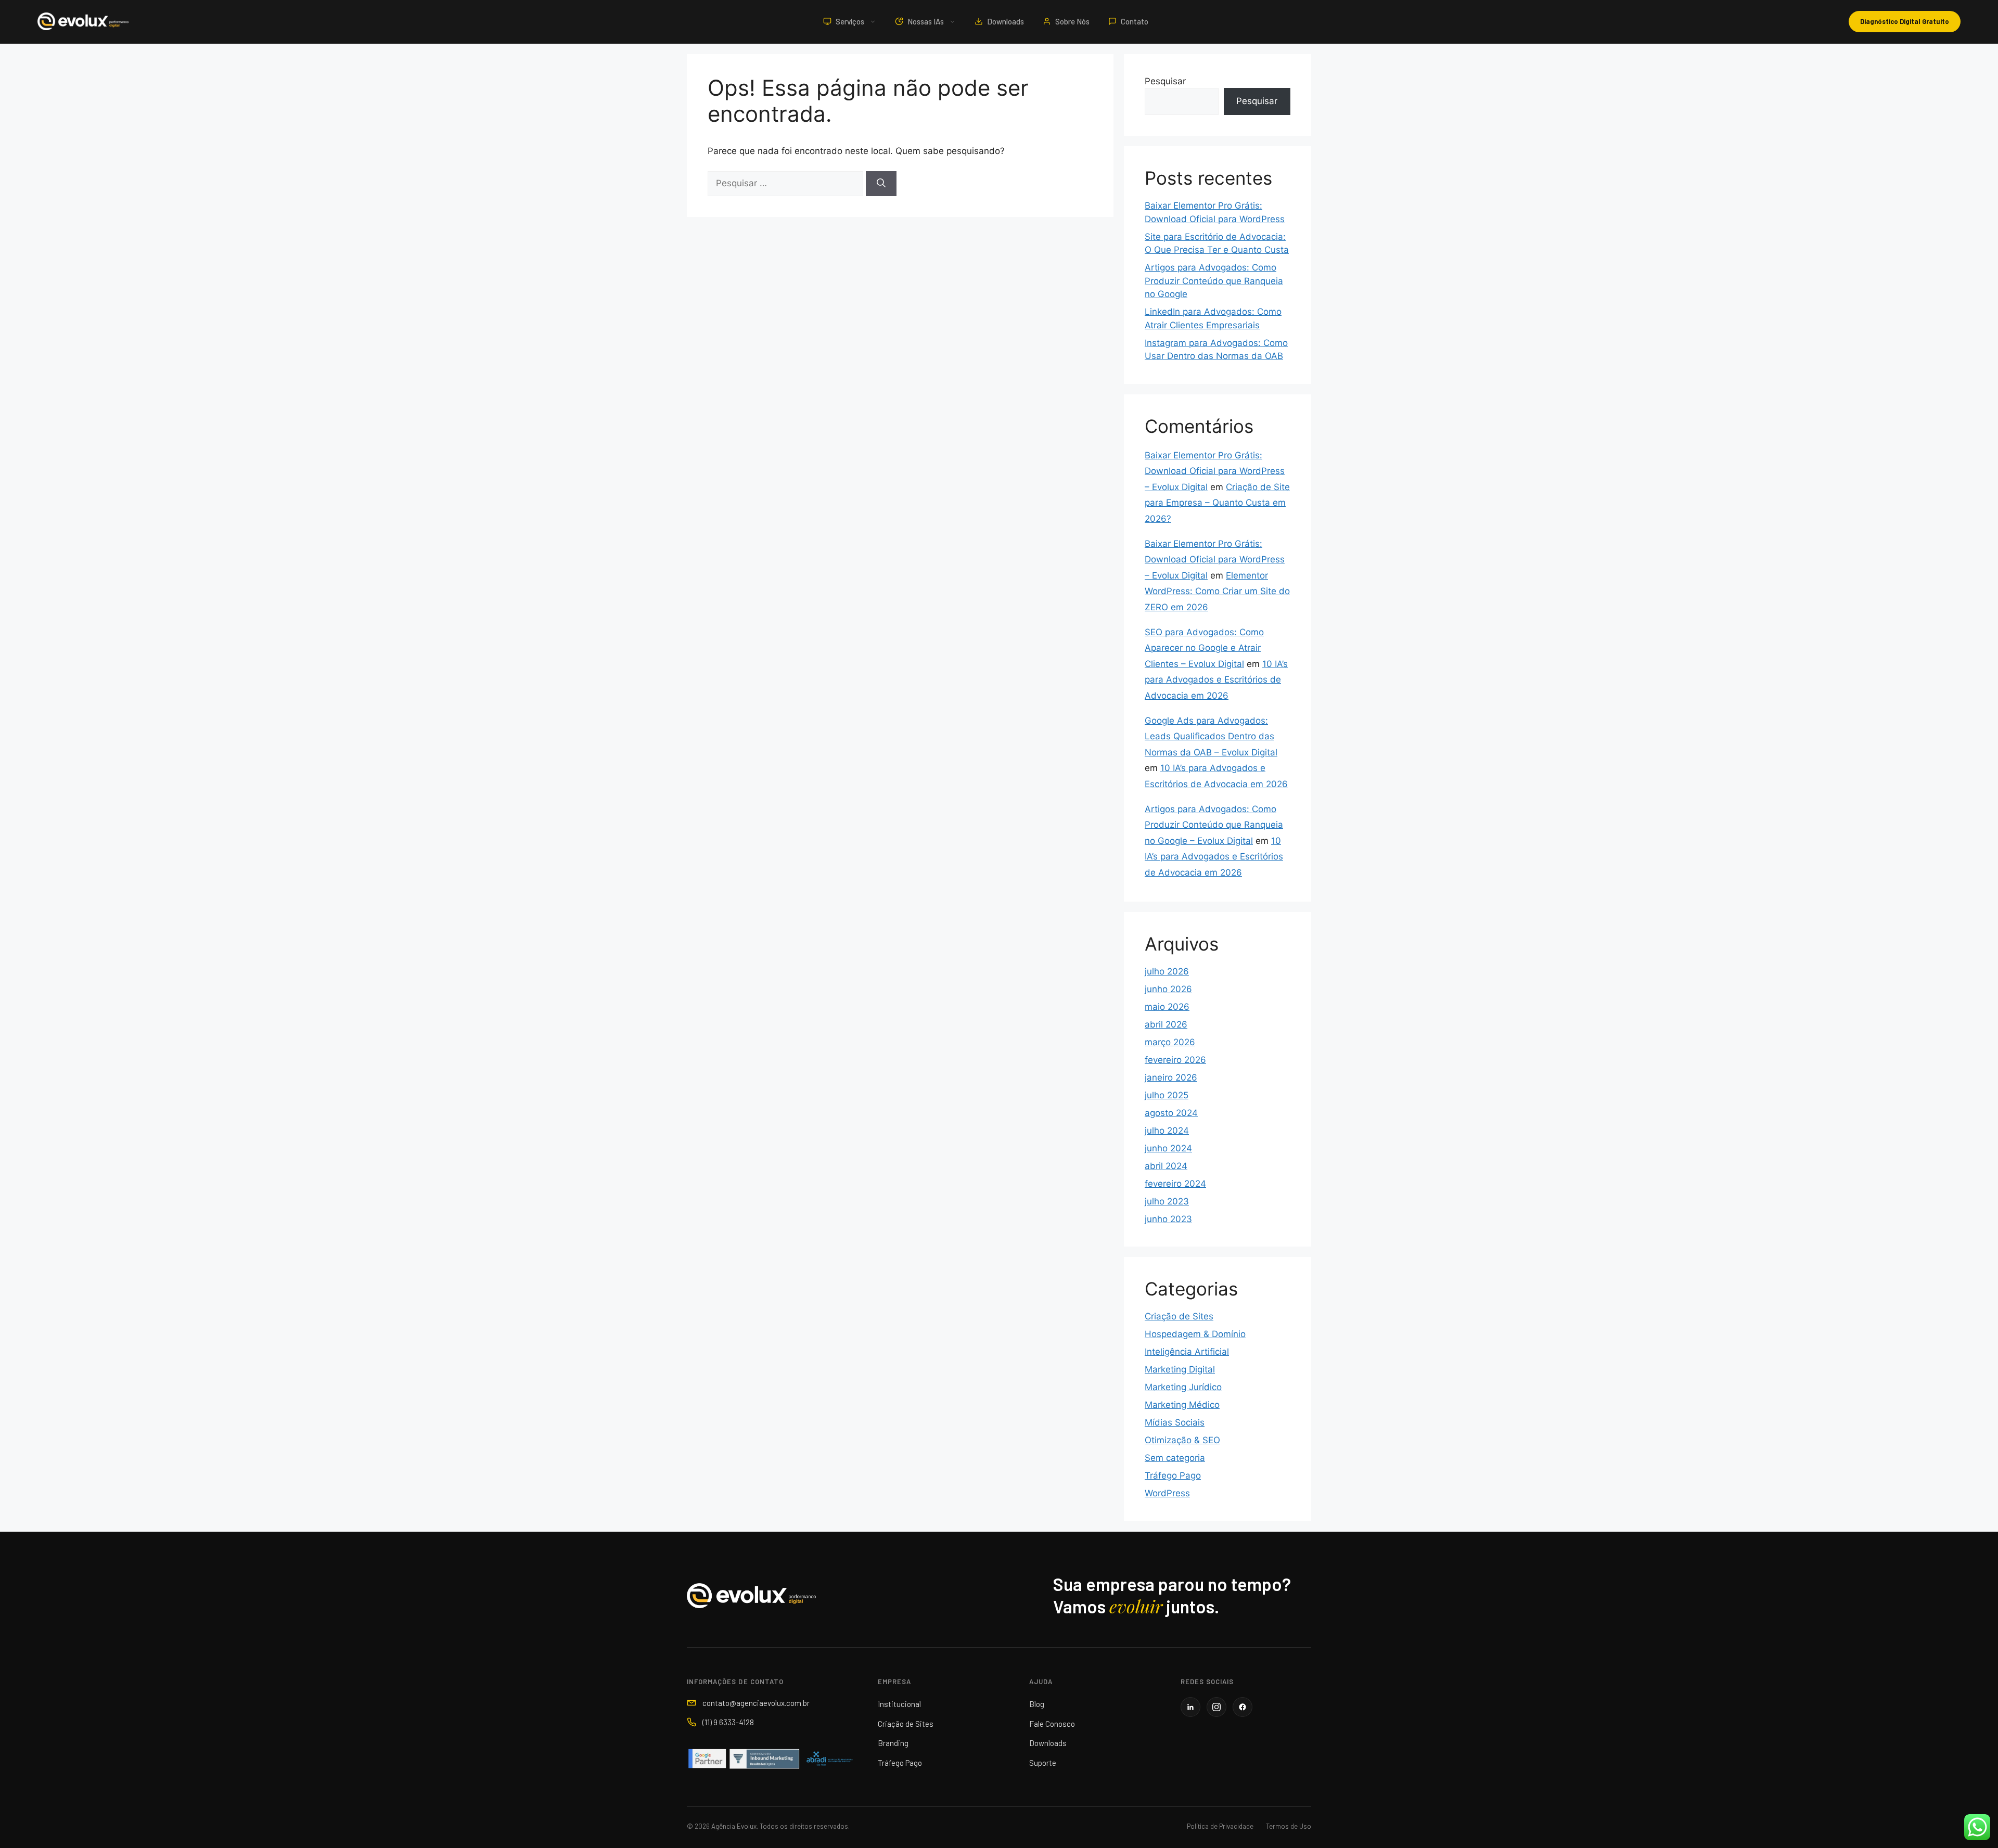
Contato (1135, 21)
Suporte (1043, 1763)
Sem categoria (1175, 1458)
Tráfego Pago (1173, 1475)
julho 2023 (1167, 1201)
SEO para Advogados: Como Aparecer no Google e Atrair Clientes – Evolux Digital (1204, 648)
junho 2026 (1168, 989)
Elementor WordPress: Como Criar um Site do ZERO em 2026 (1217, 591)
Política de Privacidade (1220, 1826)
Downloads (1006, 21)
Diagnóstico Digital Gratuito (1905, 21)
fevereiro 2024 (1175, 1184)
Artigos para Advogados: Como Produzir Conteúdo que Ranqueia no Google (1214, 281)
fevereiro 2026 (1175, 1060)
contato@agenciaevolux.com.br (756, 1703)
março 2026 (1170, 1042)
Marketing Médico (1182, 1405)
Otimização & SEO (1182, 1440)
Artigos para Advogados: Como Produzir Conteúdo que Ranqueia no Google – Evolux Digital (1214, 825)
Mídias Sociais (1175, 1422)
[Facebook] (1243, 1707)
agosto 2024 (1171, 1113)
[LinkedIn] (1190, 1707)
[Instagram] (1216, 1707)
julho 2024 (1167, 1131)
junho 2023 (1168, 1219)
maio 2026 (1167, 1007)
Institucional (899, 1704)
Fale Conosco (1052, 1724)
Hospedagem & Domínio (1195, 1334)
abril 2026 (1166, 1024)
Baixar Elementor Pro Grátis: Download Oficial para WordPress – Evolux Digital (1215, 471)
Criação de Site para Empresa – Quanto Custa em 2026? (1217, 503)
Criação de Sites (1179, 1316)
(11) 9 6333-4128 (728, 1722)
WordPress (1167, 1493)
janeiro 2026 (1171, 1077)
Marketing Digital (1180, 1369)
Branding (893, 1743)
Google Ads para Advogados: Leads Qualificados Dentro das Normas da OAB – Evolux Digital (1211, 736)
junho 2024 (1168, 1148)
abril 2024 (1166, 1166)
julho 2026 (1167, 971)
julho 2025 (1167, 1095)
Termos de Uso (1289, 1826)
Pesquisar (1165, 81)
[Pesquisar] (881, 184)
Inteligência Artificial (1187, 1352)
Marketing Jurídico (1183, 1387)
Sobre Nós (1072, 21)
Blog (1037, 1704)
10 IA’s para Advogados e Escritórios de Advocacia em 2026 (1216, 680)
